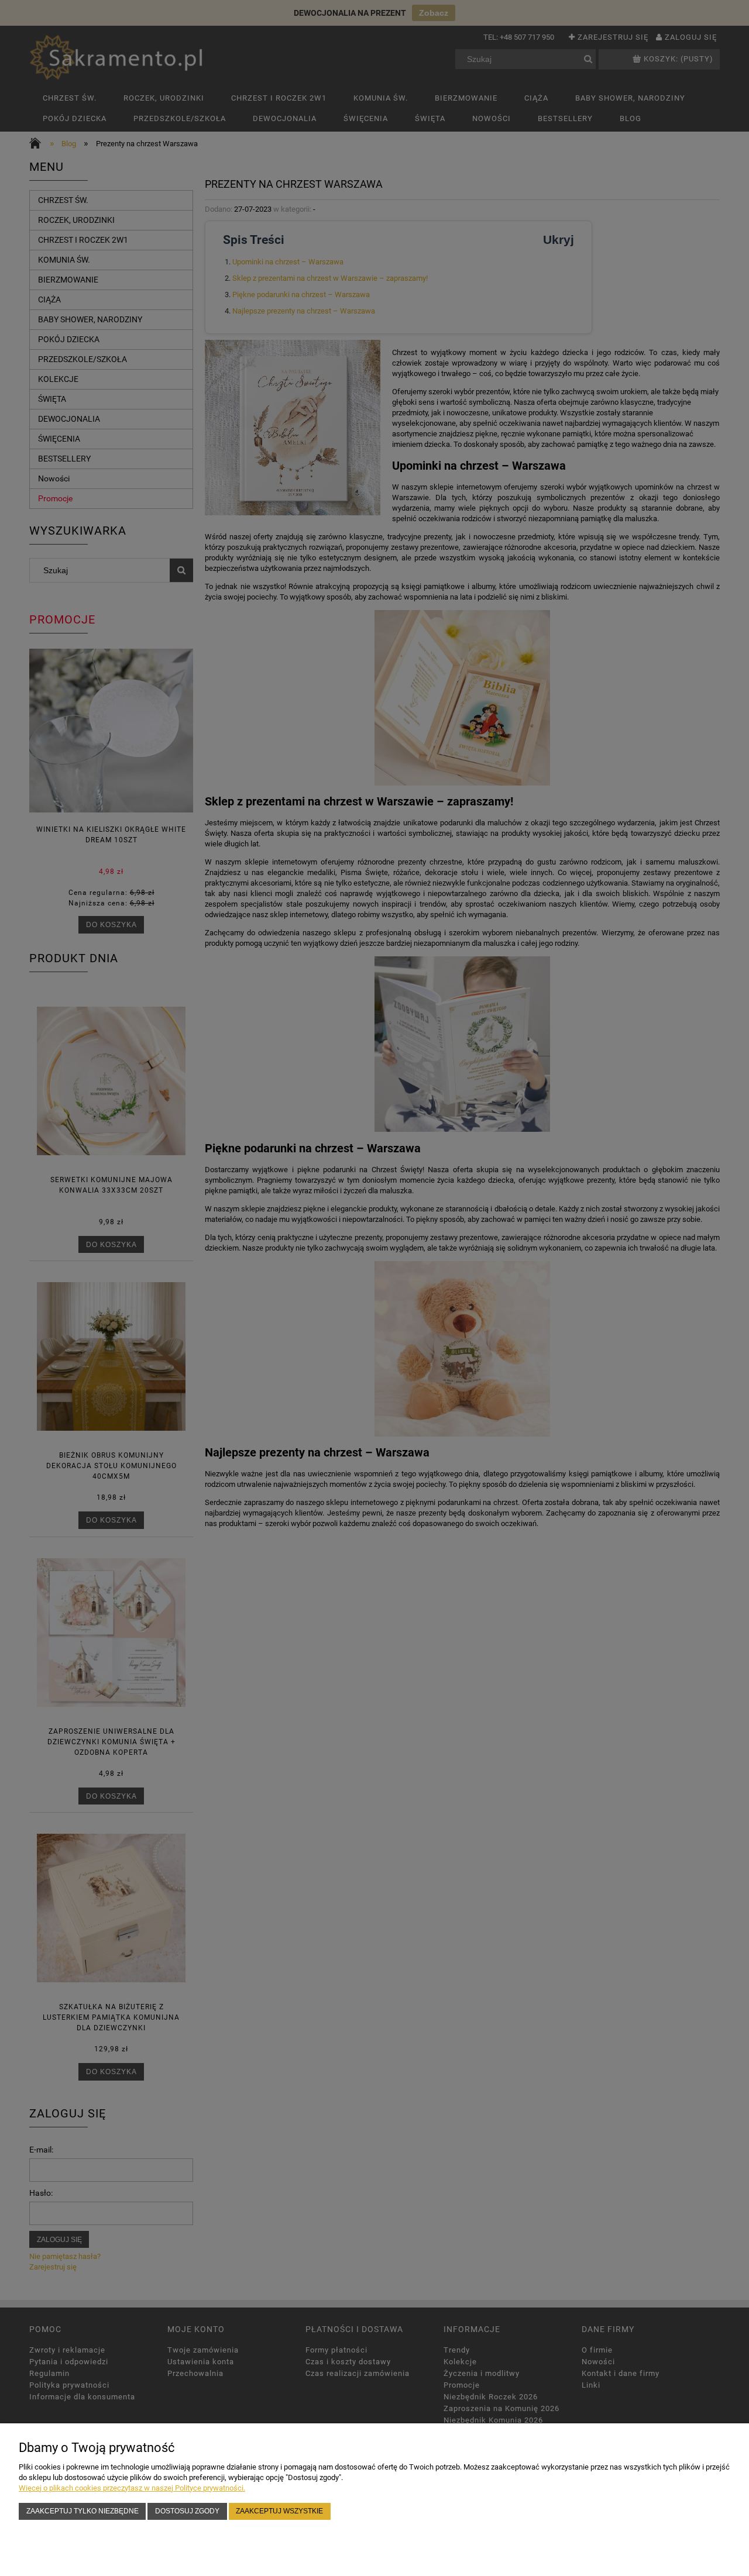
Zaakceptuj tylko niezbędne (83, 2511)
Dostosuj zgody (187, 2511)
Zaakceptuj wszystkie (279, 2511)
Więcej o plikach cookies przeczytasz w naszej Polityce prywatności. (132, 2488)
